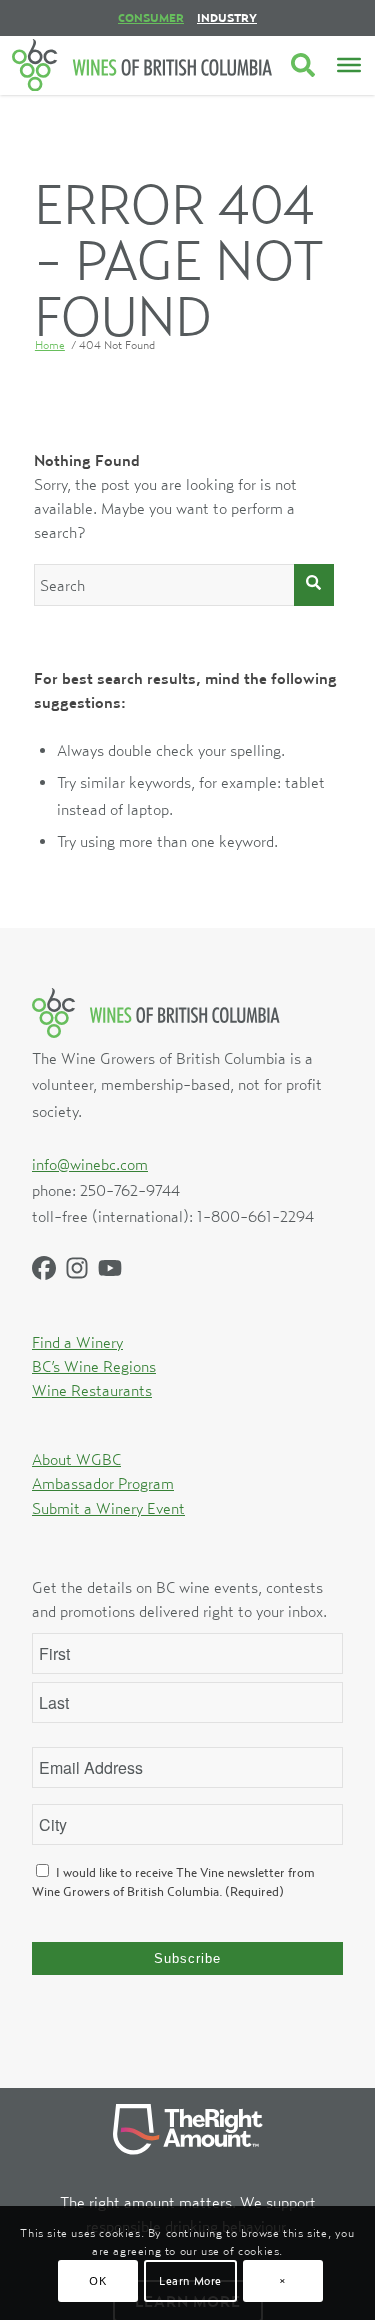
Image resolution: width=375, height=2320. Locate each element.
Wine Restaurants (92, 1390)
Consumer (151, 17)
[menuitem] (151, 18)
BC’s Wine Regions (94, 1366)
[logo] (142, 65)
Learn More (190, 2280)
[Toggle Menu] (349, 65)
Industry (227, 17)
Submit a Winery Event (108, 1508)
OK (97, 2280)
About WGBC (76, 1459)
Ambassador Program (103, 1483)
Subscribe (187, 1958)
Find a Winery (77, 1342)
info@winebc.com (90, 1164)
